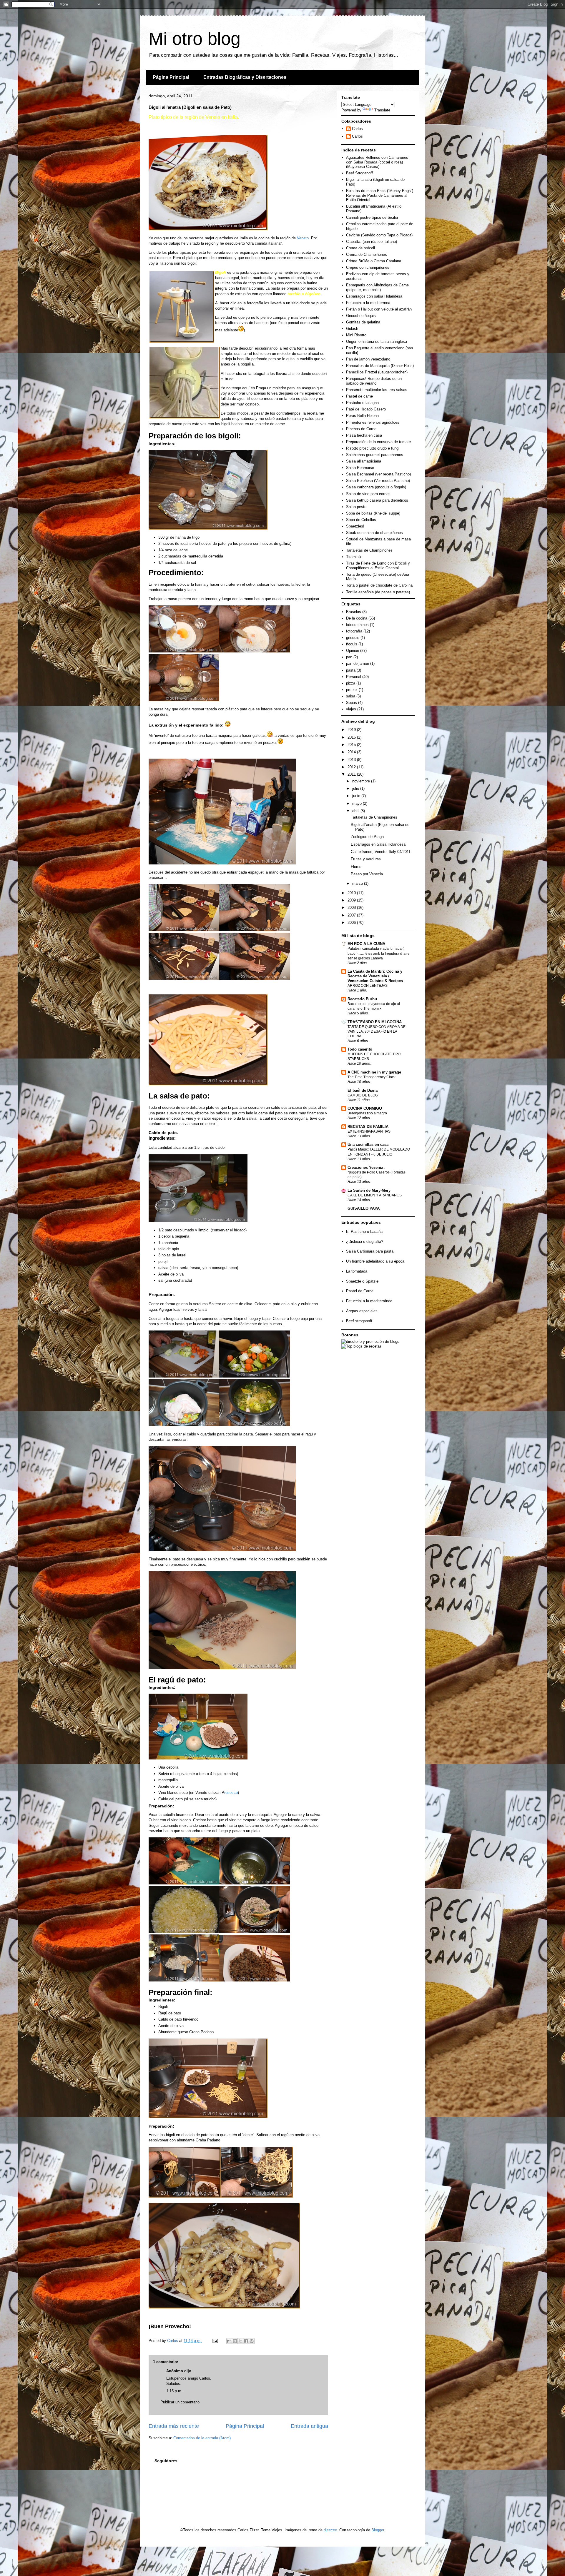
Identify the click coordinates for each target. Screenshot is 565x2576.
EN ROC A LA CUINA (366, 944)
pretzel (352, 690)
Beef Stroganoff (359, 173)
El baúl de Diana (363, 1090)
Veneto (303, 238)
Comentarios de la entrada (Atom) (202, 2438)
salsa (351, 696)
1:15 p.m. (174, 2391)
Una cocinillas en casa (368, 1145)
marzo (358, 883)
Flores (356, 867)
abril (356, 811)
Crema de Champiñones (367, 254)
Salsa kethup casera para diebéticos (377, 500)
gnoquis (353, 638)
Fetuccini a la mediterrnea (368, 303)
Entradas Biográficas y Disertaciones (245, 77)
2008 (352, 908)
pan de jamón (358, 663)
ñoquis (352, 644)
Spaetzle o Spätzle (362, 1281)
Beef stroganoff (359, 1321)
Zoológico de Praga (367, 837)
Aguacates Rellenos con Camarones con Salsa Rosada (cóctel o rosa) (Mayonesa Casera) (377, 162)
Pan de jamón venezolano (368, 359)
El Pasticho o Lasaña (364, 1232)
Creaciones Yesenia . (367, 1167)
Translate (382, 110)
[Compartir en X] (240, 2341)
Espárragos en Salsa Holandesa (378, 844)
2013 (352, 760)
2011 (352, 774)
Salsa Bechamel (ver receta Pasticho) (378, 474)
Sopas (352, 703)
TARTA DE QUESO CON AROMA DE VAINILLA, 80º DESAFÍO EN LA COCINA (377, 1031)
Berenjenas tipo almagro (367, 1113)
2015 (352, 745)
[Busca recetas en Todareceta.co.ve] (362, 1346)
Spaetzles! (355, 526)
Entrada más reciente (174, 2426)
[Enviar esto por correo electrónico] (229, 2341)
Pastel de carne (359, 396)
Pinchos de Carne (361, 429)
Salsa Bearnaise (360, 468)
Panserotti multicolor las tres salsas (377, 390)
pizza (351, 683)
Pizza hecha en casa (364, 435)
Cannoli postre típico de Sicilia (372, 217)
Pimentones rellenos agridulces (373, 422)
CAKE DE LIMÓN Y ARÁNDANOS (375, 1195)
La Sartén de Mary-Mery (369, 1190)
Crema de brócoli (360, 248)
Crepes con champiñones (368, 267)
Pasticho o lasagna (362, 403)
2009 (352, 900)
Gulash (352, 329)
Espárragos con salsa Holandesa (374, 296)
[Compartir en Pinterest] (252, 2341)
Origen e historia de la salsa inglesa (377, 342)
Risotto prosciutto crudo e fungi (373, 448)
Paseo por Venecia (367, 874)
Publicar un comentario (180, 2402)
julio (356, 788)
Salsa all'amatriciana (364, 461)
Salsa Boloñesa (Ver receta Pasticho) (378, 481)
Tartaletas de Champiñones (369, 550)
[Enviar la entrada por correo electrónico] (215, 2341)
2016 (352, 737)
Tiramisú (353, 557)
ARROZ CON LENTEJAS (368, 986)
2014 (352, 752)
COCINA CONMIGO (365, 1108)
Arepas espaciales (362, 1311)
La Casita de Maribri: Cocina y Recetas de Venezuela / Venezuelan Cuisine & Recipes (375, 976)
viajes (351, 709)
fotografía (354, 631)
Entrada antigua (309, 2426)
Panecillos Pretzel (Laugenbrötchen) (377, 372)
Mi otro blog (195, 39)
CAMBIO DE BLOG (363, 1095)
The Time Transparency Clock (372, 1077)
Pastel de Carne (360, 1291)
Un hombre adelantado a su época (375, 1261)
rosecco (231, 1793)
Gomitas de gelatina (363, 322)
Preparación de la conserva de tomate (378, 442)
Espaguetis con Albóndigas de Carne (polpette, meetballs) (377, 287)
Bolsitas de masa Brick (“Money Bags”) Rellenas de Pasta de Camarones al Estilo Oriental (380, 195)
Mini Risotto (356, 335)
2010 (352, 893)
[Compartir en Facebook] (246, 2341)
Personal (354, 677)
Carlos (357, 129)
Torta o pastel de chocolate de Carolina (379, 585)
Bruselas (354, 612)
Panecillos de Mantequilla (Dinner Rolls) (380, 366)
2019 (352, 730)
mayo (358, 803)
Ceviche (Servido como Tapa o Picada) (379, 235)
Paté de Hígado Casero (366, 409)
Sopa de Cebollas (361, 520)
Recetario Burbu (362, 999)
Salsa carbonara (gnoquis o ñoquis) (376, 487)
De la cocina (357, 618)
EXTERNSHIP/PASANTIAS (369, 1131)
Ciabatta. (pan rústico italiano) (372, 242)
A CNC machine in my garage (374, 1072)
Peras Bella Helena (362, 416)
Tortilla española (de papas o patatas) (378, 592)
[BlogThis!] (235, 2341)
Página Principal (171, 77)
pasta (351, 670)
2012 (352, 767)
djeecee (330, 2530)
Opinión (353, 651)
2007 (352, 915)
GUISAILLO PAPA (364, 1208)
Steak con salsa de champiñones (374, 533)
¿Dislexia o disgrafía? (365, 1242)
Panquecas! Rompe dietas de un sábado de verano (374, 381)
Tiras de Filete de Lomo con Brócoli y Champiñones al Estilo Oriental (378, 566)
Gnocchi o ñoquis (361, 316)
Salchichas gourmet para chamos (375, 455)
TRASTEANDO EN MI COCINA (375, 1022)
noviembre (362, 781)
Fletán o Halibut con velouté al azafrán (379, 309)
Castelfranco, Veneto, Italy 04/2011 (381, 852)
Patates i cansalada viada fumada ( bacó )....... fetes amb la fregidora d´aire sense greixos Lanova (379, 953)
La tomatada (357, 1271)
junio (357, 796)
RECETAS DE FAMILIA (368, 1127)
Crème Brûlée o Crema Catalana (374, 261)
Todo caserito (360, 1049)
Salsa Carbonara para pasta (370, 1251)
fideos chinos (357, 625)
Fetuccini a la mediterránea (369, 1301)
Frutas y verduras (366, 859)
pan (349, 657)
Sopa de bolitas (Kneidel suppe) (373, 513)
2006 (352, 923)
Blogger (378, 2530)
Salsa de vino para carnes (368, 494)
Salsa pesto (356, 507)
